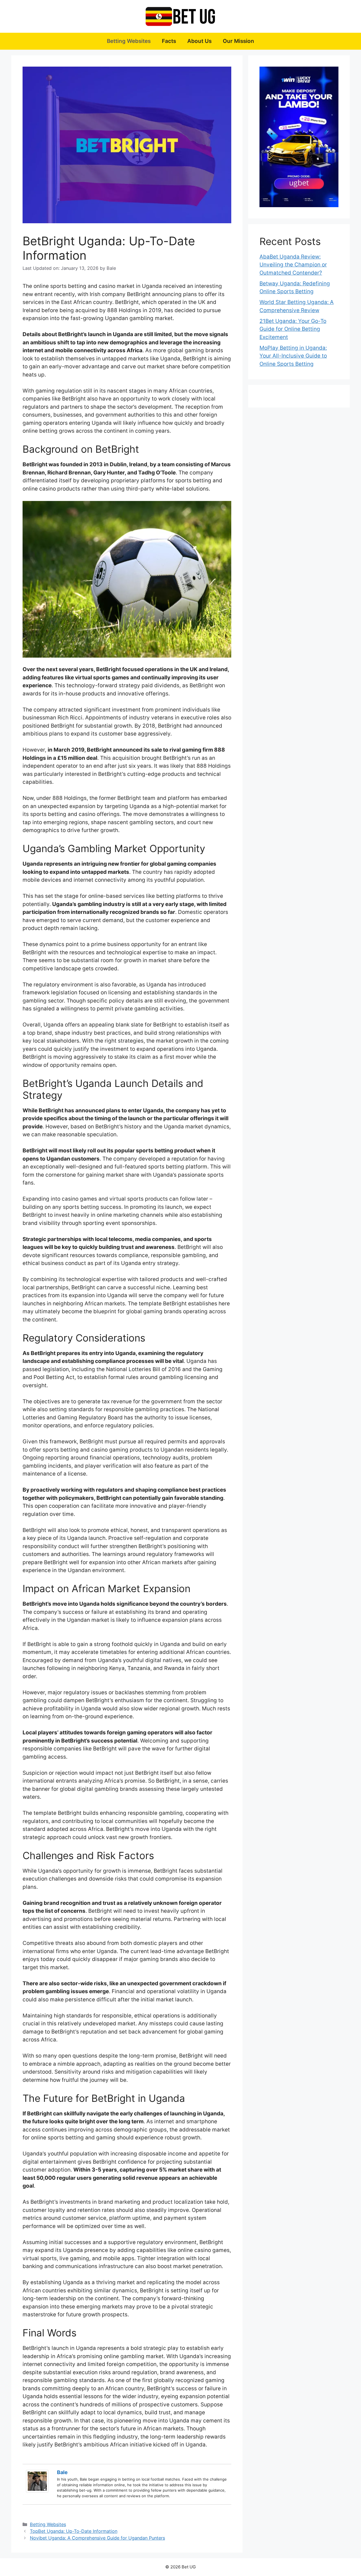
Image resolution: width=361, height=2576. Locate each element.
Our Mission (238, 41)
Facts (169, 41)
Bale (62, 2472)
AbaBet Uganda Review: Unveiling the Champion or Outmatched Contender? (293, 265)
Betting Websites (129, 41)
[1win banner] (299, 137)
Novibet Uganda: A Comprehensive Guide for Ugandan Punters (97, 2538)
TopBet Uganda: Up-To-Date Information (74, 2531)
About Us (199, 41)
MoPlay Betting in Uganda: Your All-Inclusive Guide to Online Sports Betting (293, 356)
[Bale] (37, 2491)
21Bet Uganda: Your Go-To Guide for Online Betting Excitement (293, 329)
